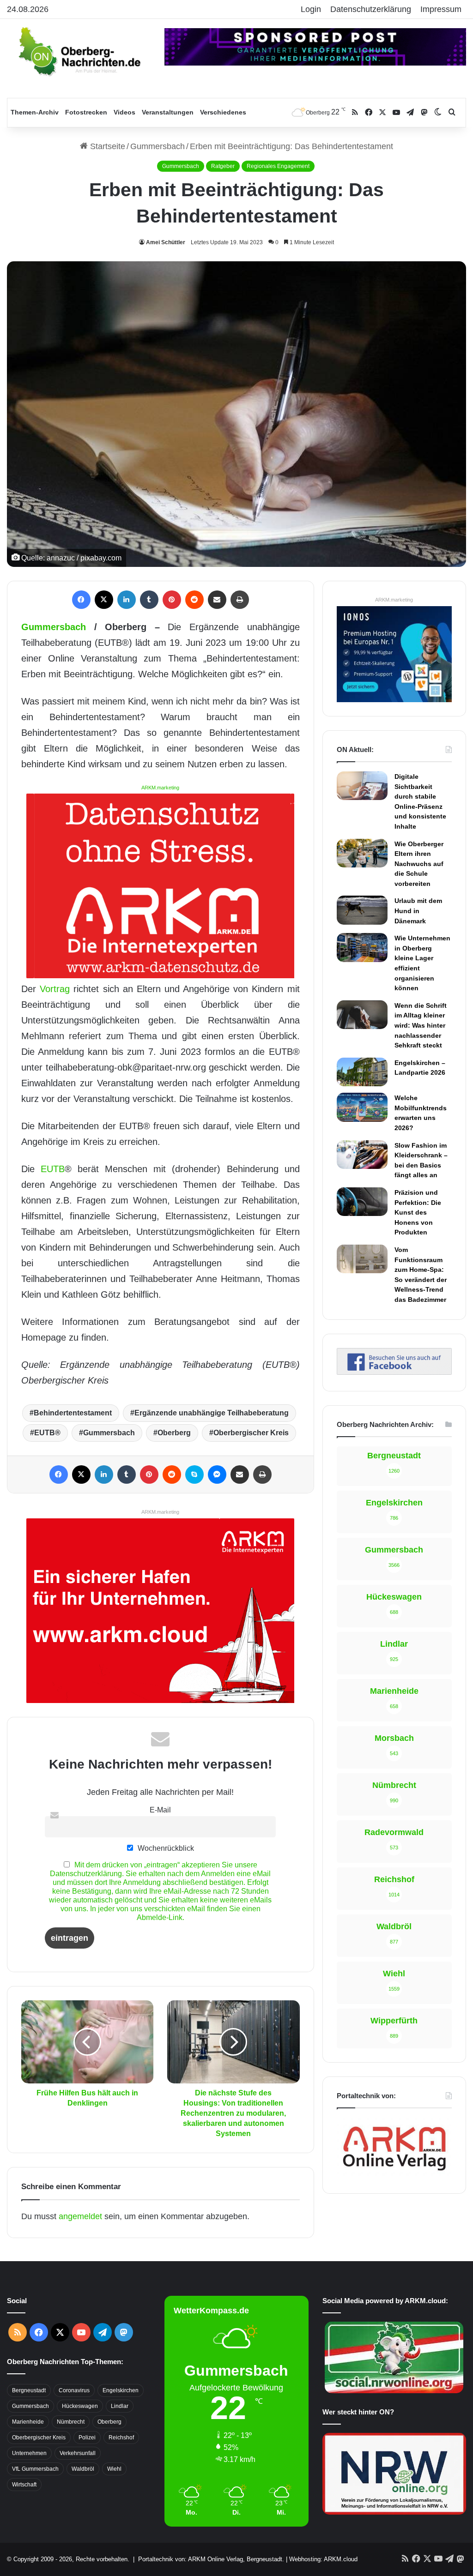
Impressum (441, 9)
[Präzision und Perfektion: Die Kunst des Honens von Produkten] (362, 1202)
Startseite (106, 146)
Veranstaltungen (168, 112)
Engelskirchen (121, 2390)
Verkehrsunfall (78, 2453)
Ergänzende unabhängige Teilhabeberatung (212, 1413)
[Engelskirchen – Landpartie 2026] (362, 1072)
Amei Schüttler (166, 242)
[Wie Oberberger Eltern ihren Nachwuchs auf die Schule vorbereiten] (362, 853)
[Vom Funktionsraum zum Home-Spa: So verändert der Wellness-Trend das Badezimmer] (362, 1259)
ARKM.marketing (160, 788)
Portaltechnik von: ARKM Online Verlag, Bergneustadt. (211, 2559)
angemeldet (80, 2216)
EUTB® (47, 1433)
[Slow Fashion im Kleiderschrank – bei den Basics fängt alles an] (362, 1155)
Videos (124, 112)
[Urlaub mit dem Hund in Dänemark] (362, 910)
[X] (104, 600)
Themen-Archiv (35, 112)
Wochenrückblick (165, 1848)
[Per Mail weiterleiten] (217, 600)
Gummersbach (158, 146)
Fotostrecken (86, 112)
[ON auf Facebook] (394, 1372)
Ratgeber (223, 166)
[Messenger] (217, 1475)
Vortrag (55, 989)
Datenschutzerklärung (371, 9)
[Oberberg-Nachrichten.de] (79, 51)
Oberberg (174, 1433)
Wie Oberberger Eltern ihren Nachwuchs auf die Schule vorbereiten (419, 864)
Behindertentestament (73, 1413)
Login (311, 9)
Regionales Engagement (278, 166)
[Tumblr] (149, 600)
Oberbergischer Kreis (251, 1433)
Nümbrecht (71, 2422)
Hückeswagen (80, 2406)
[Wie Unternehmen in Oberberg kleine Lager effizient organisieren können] (362, 947)
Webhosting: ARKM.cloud (323, 2559)
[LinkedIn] (127, 600)
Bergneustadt (29, 2390)
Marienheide (28, 2422)
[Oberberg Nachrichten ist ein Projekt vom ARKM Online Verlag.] (394, 2174)
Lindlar (120, 2406)
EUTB (53, 1169)
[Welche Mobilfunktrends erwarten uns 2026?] (362, 1107)
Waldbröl (83, 2469)
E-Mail (160, 1810)
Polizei (87, 2438)
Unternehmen (29, 2453)
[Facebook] (81, 600)
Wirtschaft (24, 2485)
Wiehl (114, 2469)
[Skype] (194, 1475)
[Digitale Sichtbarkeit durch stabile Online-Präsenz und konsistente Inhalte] (362, 786)
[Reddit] (194, 600)
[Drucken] (240, 600)
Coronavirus (74, 2390)
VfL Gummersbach (35, 2469)
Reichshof (121, 2438)
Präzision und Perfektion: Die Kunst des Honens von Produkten (418, 1212)
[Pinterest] (172, 600)
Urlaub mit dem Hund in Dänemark (418, 911)
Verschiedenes (223, 112)
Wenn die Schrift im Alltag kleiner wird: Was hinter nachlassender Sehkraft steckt (421, 1025)
